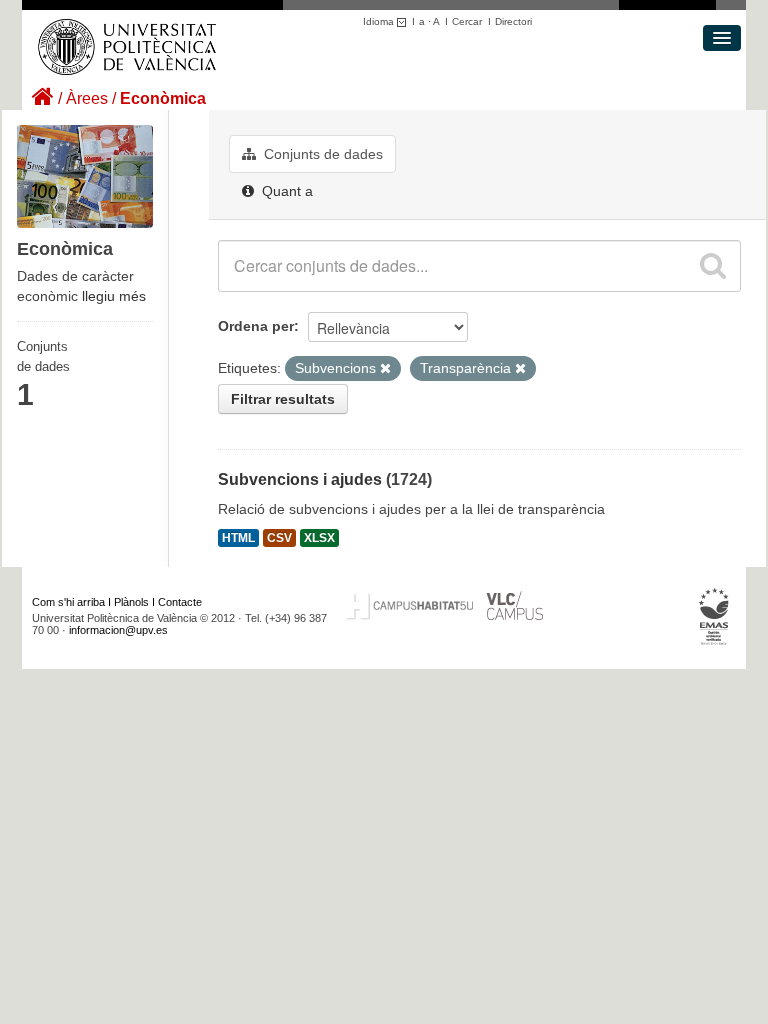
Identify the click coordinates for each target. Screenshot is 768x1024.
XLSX (319, 538)
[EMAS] (714, 616)
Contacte (180, 602)
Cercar (467, 21)
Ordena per (256, 326)
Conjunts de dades (321, 154)
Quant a (285, 191)
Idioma (380, 21)
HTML (238, 538)
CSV (279, 538)
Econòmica (163, 98)
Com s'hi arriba (68, 602)
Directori (513, 21)
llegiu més (114, 296)
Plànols (131, 602)
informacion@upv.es (118, 630)
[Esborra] (385, 369)
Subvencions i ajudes (300, 479)
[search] (713, 266)
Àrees (87, 98)
